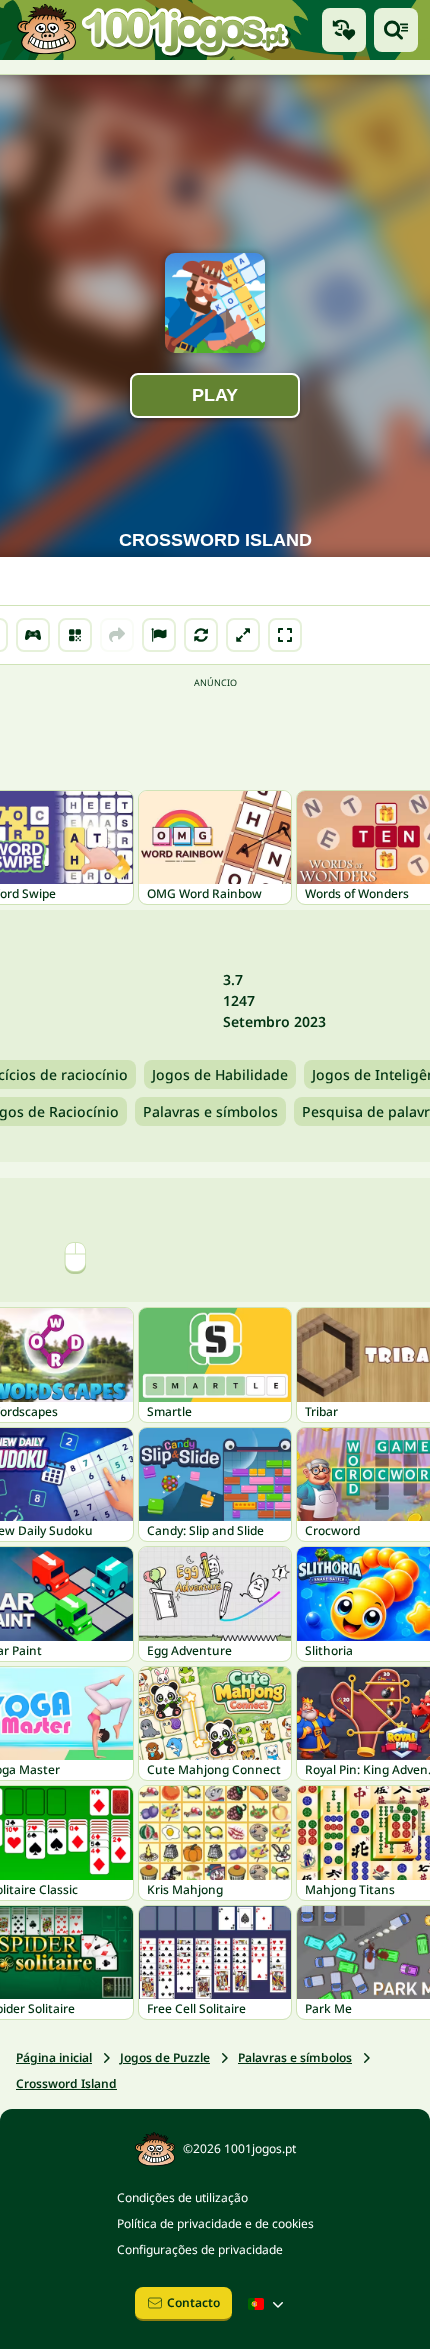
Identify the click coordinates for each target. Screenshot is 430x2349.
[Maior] (243, 635)
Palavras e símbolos (210, 1111)
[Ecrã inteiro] (285, 635)
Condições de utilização (182, 2197)
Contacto (193, 2302)
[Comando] (33, 635)
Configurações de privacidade (200, 2249)
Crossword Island (66, 2083)
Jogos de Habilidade (220, 1074)
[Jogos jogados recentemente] (344, 30)
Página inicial (54, 2057)
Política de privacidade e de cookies (215, 2223)
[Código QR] (75, 635)
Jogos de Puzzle (165, 2057)
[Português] (268, 2304)
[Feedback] (159, 635)
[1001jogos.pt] (153, 30)
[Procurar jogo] (396, 30)
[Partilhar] (117, 635)
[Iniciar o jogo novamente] (201, 635)
